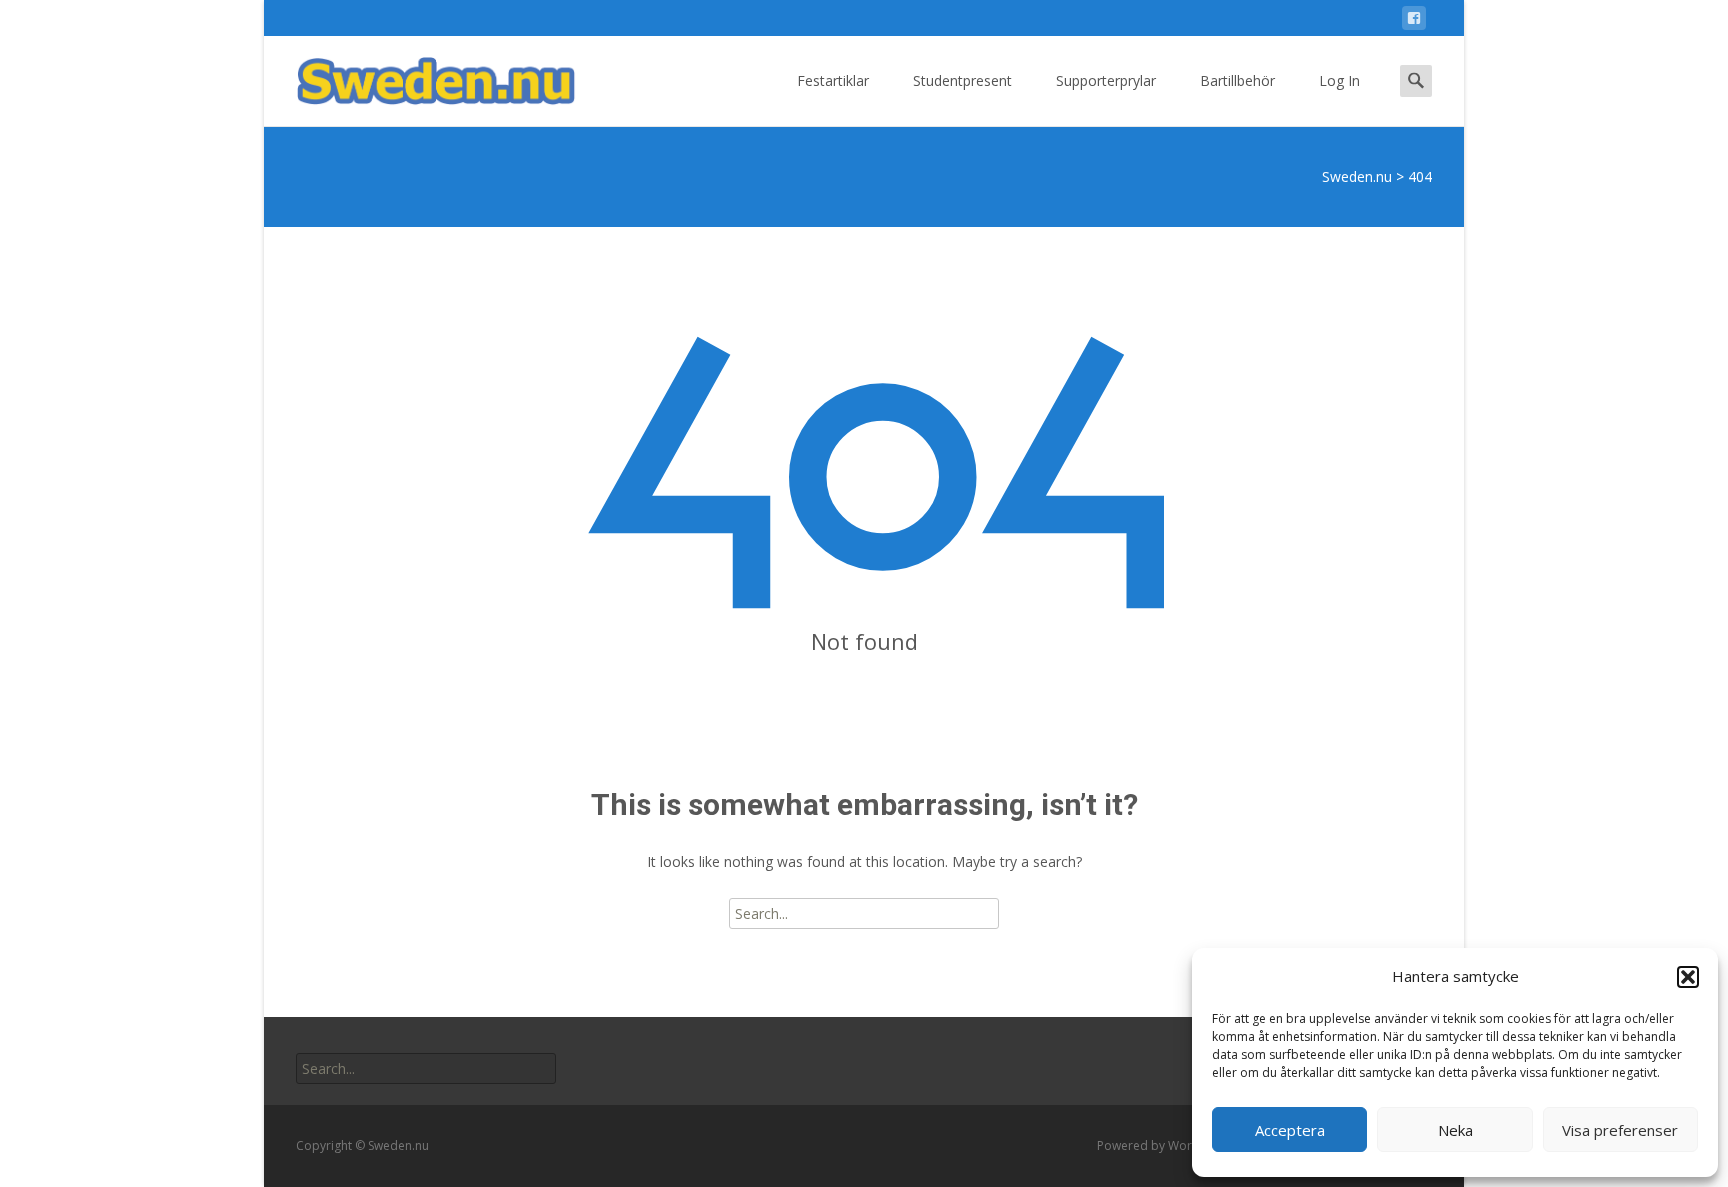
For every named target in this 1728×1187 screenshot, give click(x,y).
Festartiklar (833, 80)
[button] (1688, 977)
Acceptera (1290, 1130)
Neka (1455, 1130)
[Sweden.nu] (420, 76)
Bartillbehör (1237, 80)
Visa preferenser (1620, 1130)
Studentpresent (962, 80)
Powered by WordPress (1165, 1145)
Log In (1339, 80)
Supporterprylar (1106, 80)
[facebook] (1414, 21)
